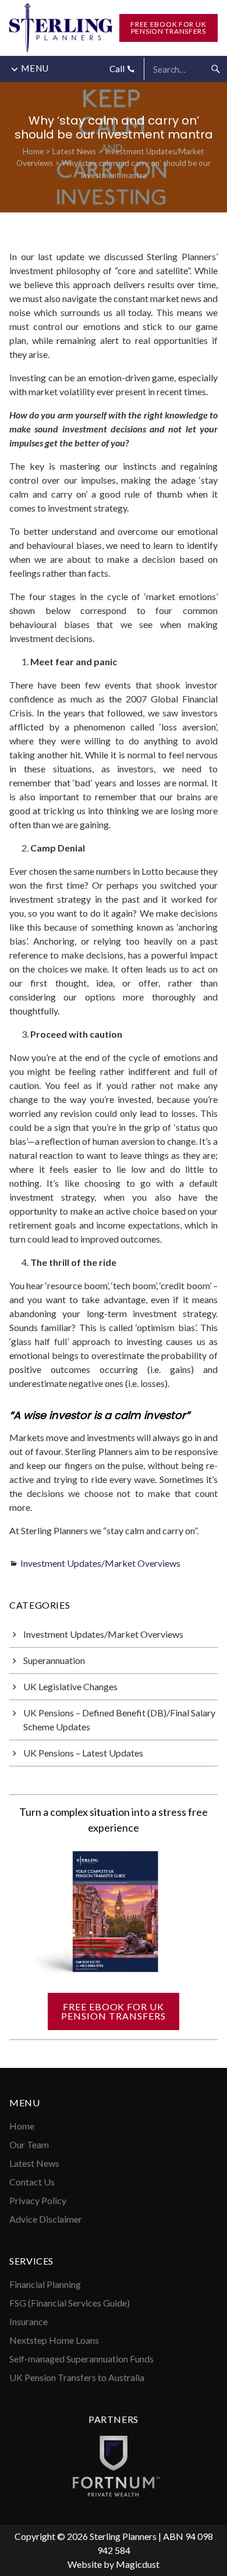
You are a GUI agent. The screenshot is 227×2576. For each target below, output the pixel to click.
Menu (35, 68)
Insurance (29, 2321)
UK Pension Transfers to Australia (77, 2377)
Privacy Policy (38, 2200)
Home (33, 151)
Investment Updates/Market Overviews (100, 1563)
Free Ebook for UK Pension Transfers (168, 28)
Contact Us (32, 2182)
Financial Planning (45, 2284)
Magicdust (138, 2564)
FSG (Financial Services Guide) (70, 2303)
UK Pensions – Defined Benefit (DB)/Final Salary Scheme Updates (119, 1720)
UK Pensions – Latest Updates (83, 1753)
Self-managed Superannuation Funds (81, 2359)
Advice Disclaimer (46, 2219)
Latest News (74, 151)
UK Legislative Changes (70, 1686)
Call (118, 69)
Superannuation (54, 1660)
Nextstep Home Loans (54, 2340)
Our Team (29, 2144)
